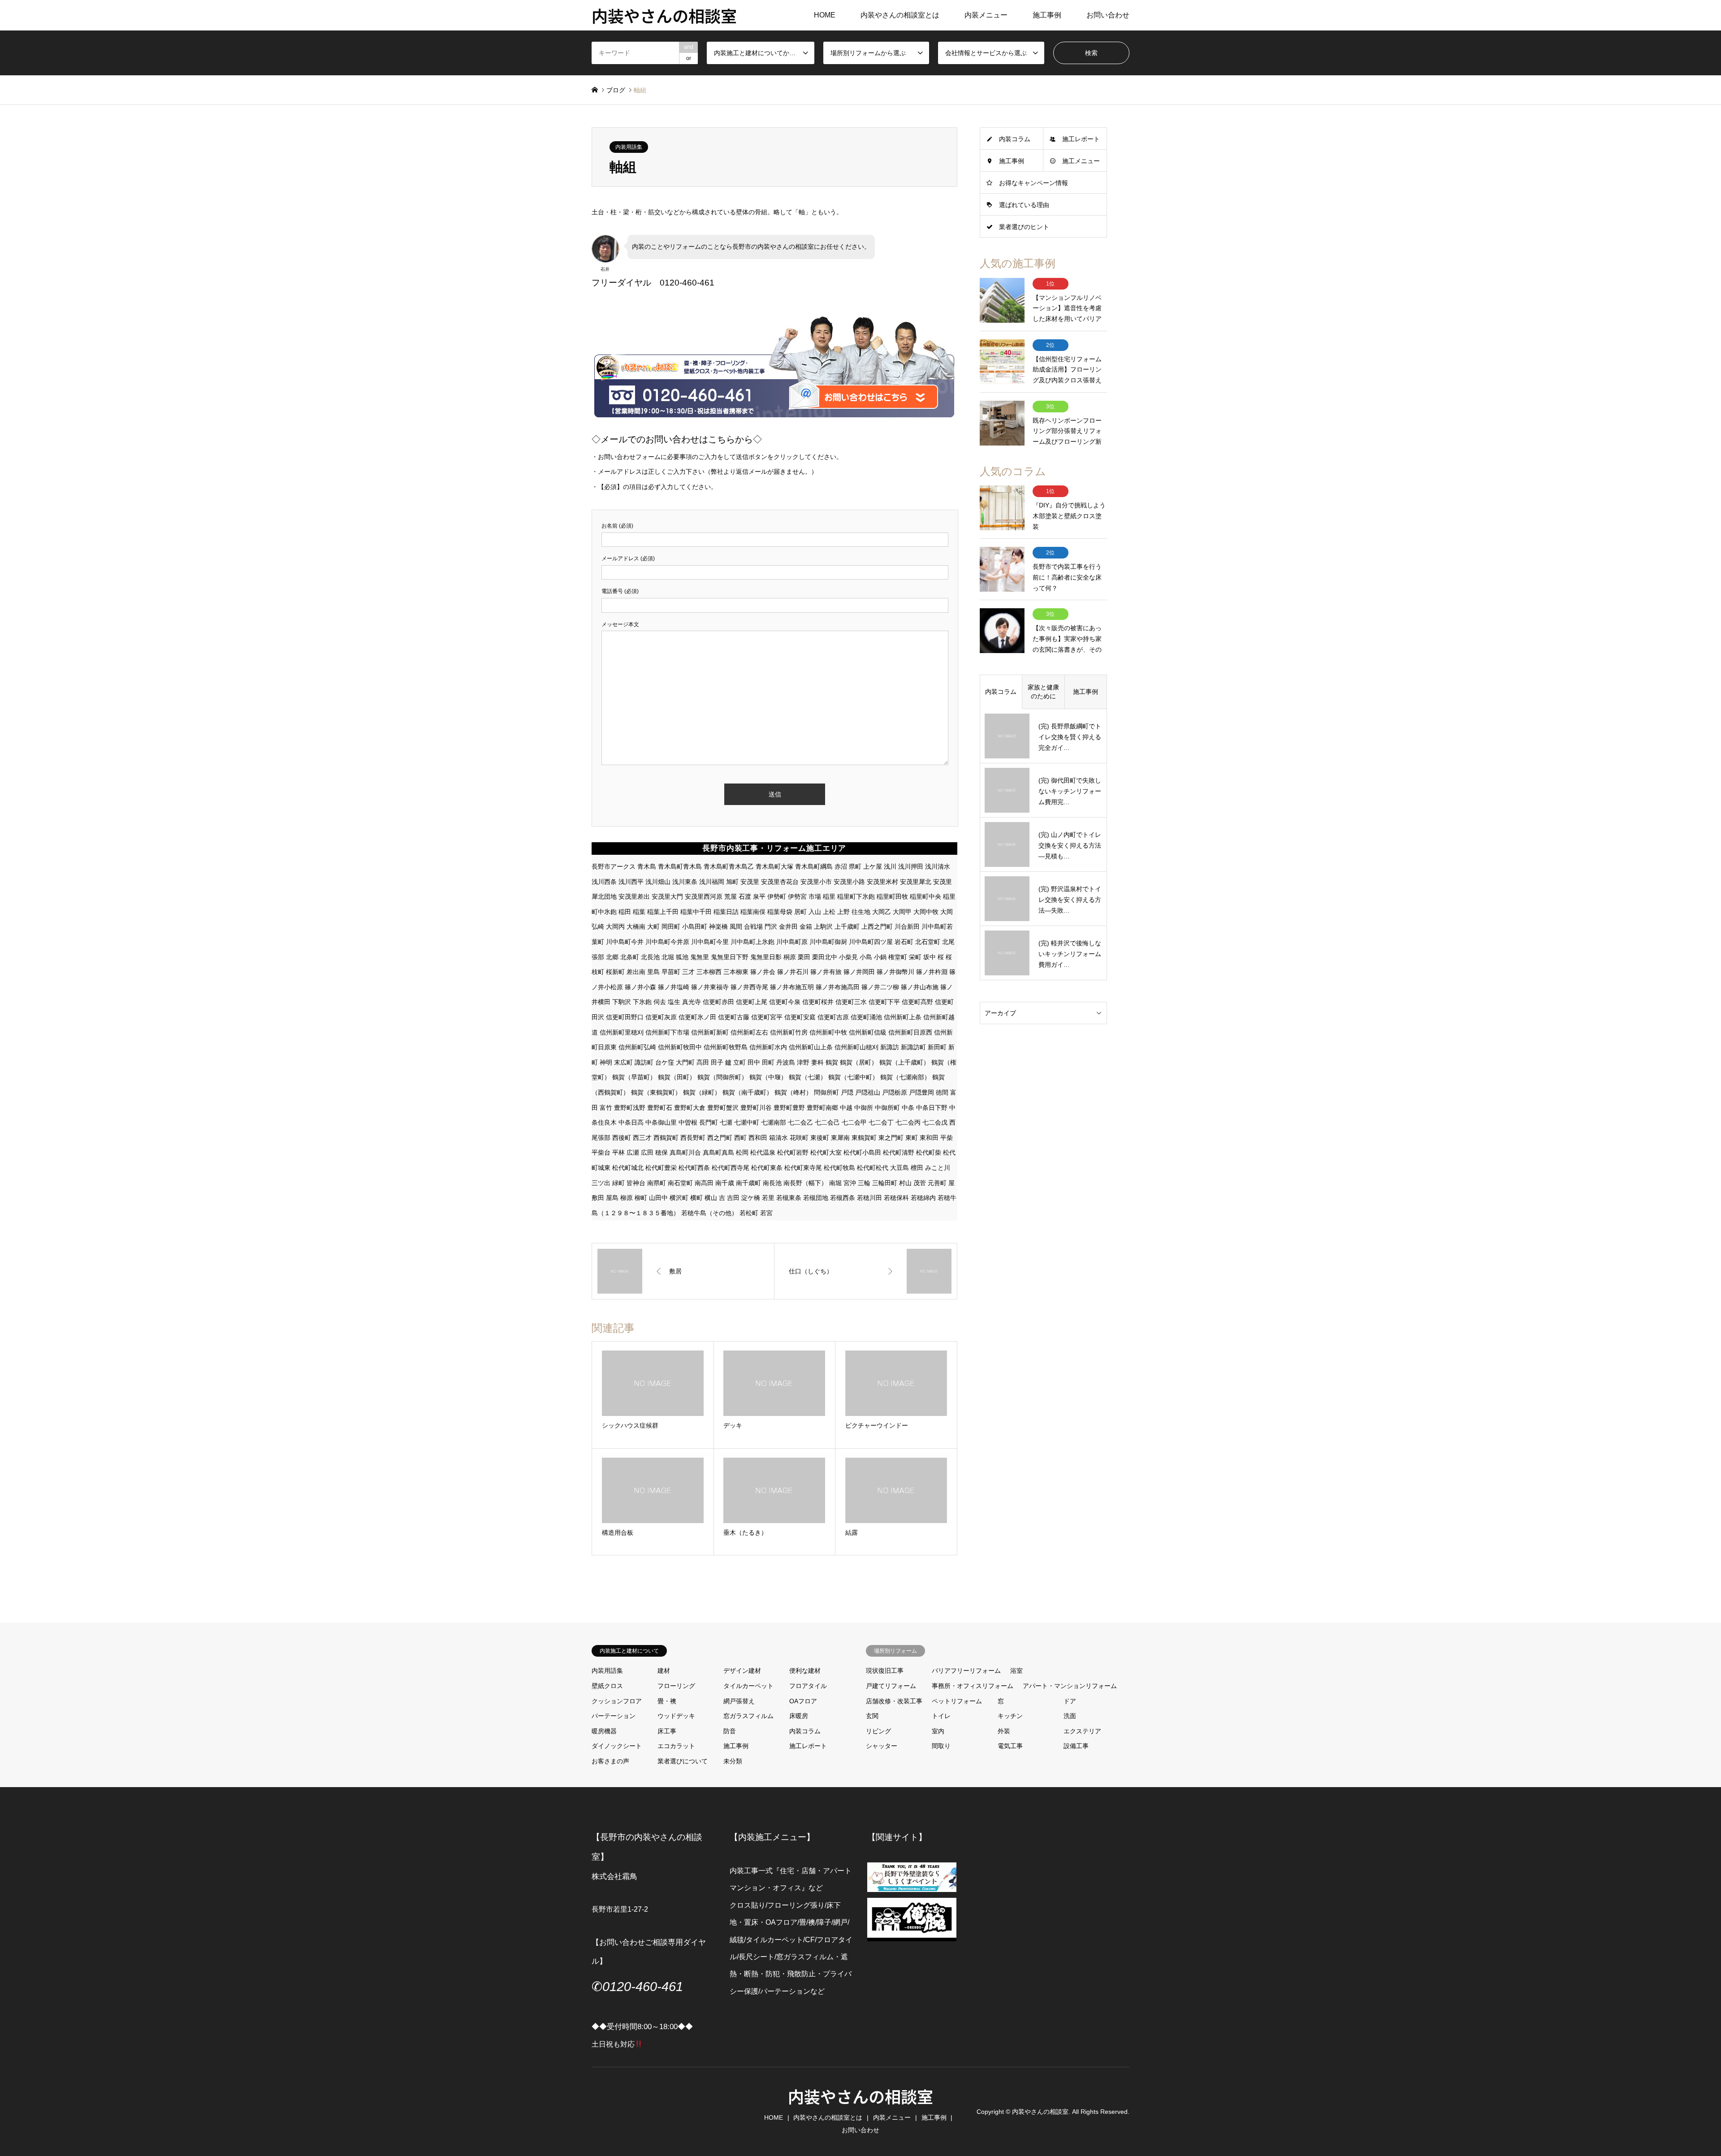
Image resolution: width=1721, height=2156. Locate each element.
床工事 (667, 1731)
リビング (878, 1731)
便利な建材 (805, 1671)
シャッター (882, 1746)
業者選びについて (683, 1761)
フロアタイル (808, 1686)
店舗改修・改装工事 (894, 1701)
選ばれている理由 (1024, 205)
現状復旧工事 (885, 1671)
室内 (938, 1731)
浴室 (1016, 1671)
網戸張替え (739, 1701)
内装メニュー (986, 15)
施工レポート (1081, 139)
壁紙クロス (607, 1686)
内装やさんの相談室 (860, 2096)
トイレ (941, 1716)
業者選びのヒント (1024, 227)
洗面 (1070, 1716)
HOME (825, 15)
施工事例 (1047, 15)
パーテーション (614, 1716)
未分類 (733, 1761)
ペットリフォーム (957, 1701)
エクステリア (1082, 1731)
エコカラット (676, 1746)
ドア (1070, 1701)
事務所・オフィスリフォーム (973, 1686)
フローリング (676, 1686)
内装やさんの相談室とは (900, 15)
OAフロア (803, 1701)
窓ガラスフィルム (748, 1716)
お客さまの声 (610, 1761)
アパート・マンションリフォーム (1070, 1686)
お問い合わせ (1108, 15)
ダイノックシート (617, 1746)
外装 (1004, 1731)
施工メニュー (1081, 161)
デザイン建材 (742, 1671)
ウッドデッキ (676, 1716)
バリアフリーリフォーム (966, 1671)
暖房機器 (604, 1731)
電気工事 (1010, 1746)
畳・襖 (667, 1701)
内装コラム (1015, 139)
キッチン (1010, 1716)
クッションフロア (617, 1701)
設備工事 (1076, 1746)
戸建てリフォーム (891, 1686)
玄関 (872, 1716)
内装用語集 (629, 147)
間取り (941, 1746)
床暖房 (799, 1716)
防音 (730, 1731)
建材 (664, 1671)
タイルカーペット (748, 1686)
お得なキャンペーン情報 (1033, 183)
